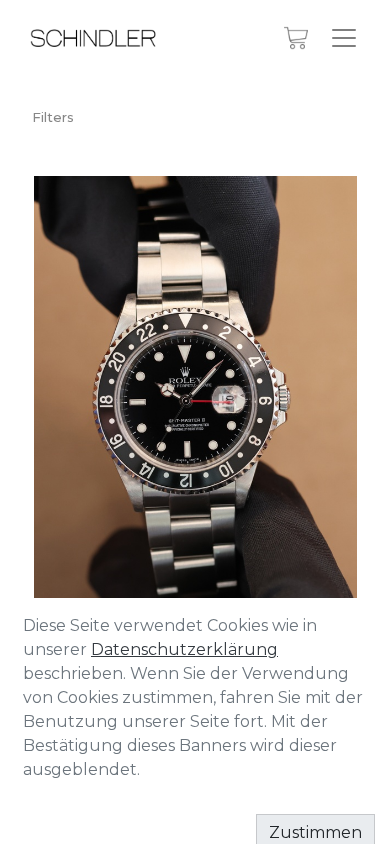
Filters (53, 117)
